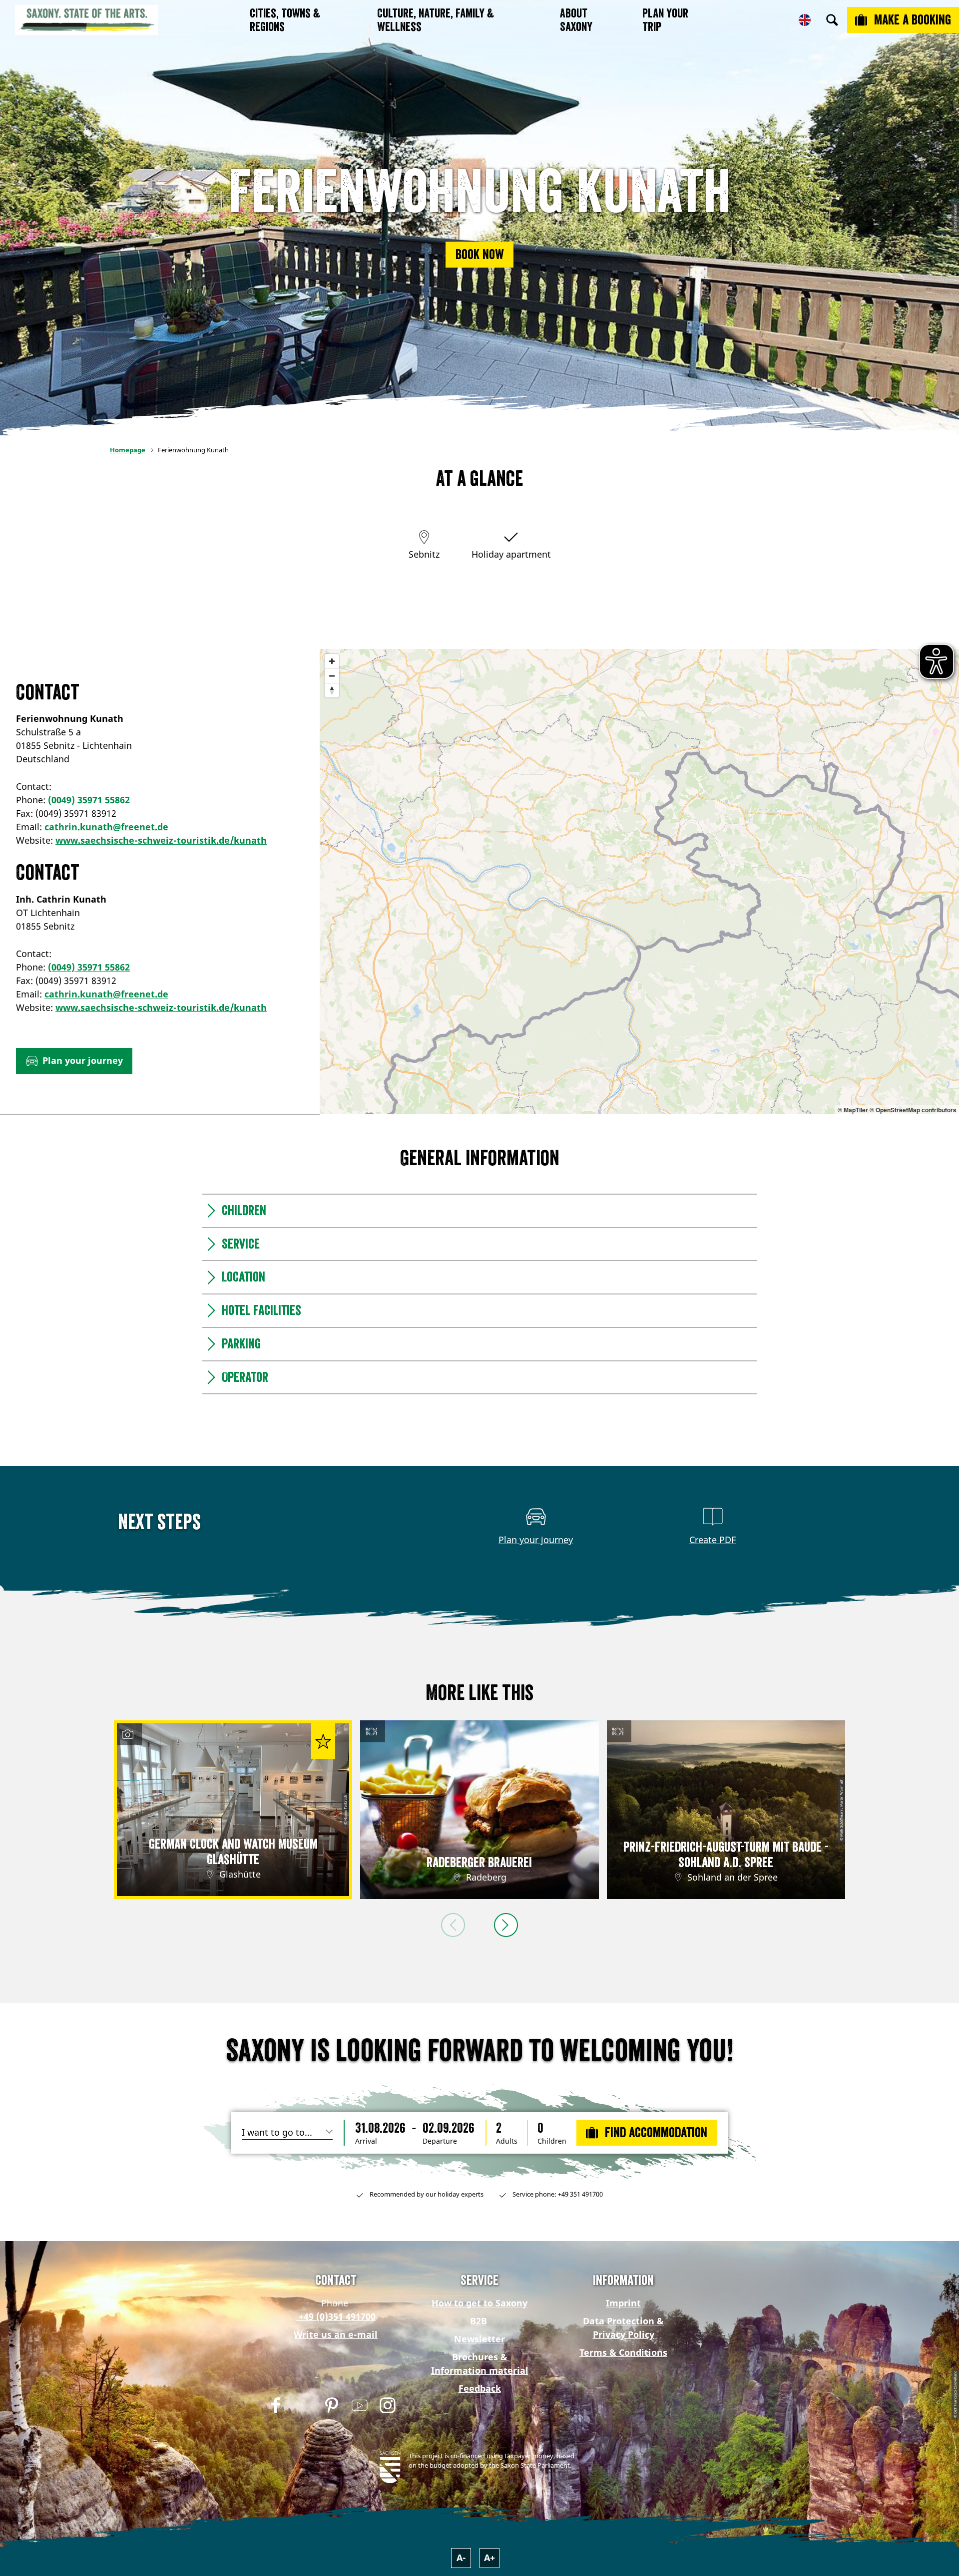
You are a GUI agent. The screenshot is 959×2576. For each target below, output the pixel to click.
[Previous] (453, 1925)
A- (461, 2558)
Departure (440, 2141)
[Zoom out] (332, 676)
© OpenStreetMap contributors (913, 1110)
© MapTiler (853, 1110)
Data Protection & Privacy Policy (623, 2328)
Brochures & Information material (480, 2364)
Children (552, 2141)
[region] (639, 882)
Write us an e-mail (336, 2334)
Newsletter (479, 2339)
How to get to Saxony (479, 2303)
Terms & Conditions (623, 2352)
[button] (479, 255)
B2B (479, 2321)
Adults (507, 2141)
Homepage (128, 450)
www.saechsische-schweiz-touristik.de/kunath (161, 840)
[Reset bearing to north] (332, 690)
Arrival (366, 2141)
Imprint (623, 2303)
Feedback (480, 2388)
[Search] (832, 20)
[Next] (506, 1925)
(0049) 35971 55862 (89, 800)
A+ (489, 2558)
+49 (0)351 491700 (336, 2316)
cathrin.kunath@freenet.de (106, 827)
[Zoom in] (332, 661)
